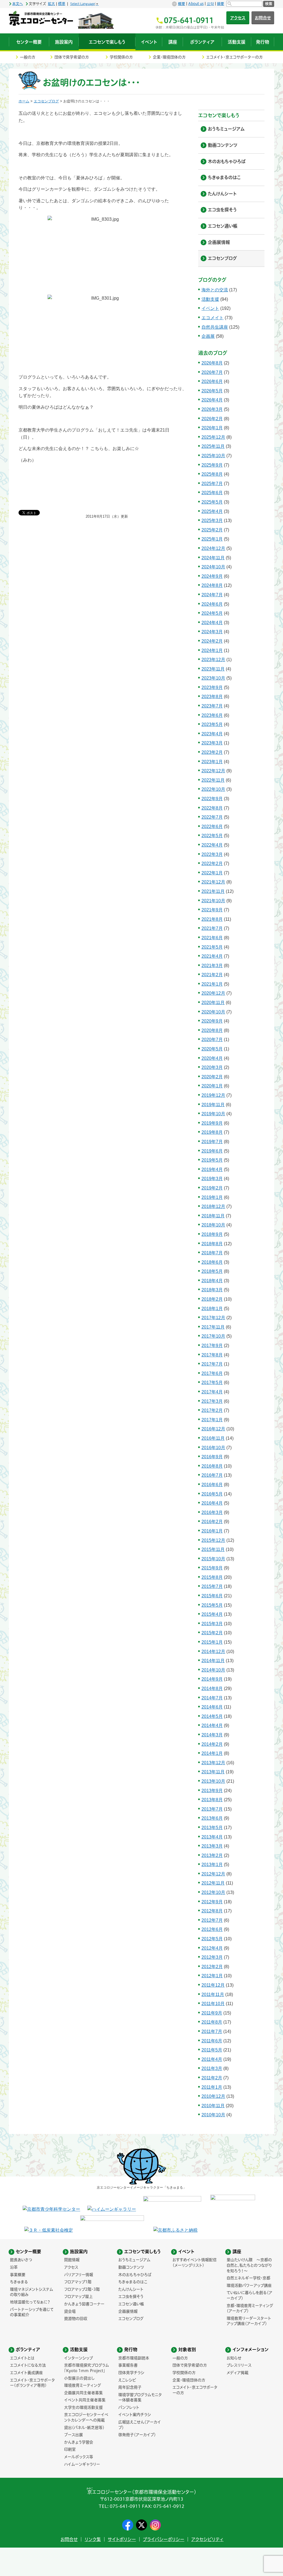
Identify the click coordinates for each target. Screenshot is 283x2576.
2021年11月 (213, 891)
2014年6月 (212, 1707)
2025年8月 (212, 474)
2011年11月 (213, 1994)
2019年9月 (212, 1123)
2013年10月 (213, 1781)
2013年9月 (212, 1791)
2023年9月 (212, 687)
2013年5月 (212, 1828)
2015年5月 (212, 1605)
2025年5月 (212, 502)
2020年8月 (212, 1030)
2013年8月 (212, 1800)
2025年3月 (212, 521)
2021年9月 (212, 910)
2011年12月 (213, 1985)
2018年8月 (212, 1244)
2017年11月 (213, 1327)
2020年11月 (213, 1003)
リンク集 (93, 2539)
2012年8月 (212, 1911)
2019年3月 (212, 1179)
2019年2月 (212, 1188)
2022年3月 (212, 854)
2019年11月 (213, 1105)
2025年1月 (212, 539)
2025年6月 (212, 493)
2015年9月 (212, 1568)
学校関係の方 (121, 57)
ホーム (24, 101)
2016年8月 (212, 1466)
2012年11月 (213, 1883)
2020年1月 (212, 1086)
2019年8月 (212, 1132)
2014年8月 (212, 1688)
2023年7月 (212, 706)
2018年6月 (212, 1262)
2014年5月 (212, 1716)
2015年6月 (212, 1596)
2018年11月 (213, 1216)
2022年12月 (213, 771)
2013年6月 (212, 1818)
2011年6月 (212, 2041)
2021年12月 (213, 882)
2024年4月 (212, 623)
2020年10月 (213, 1012)
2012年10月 (213, 1892)
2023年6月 (212, 715)
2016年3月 (212, 1512)
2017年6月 (212, 1373)
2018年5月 (212, 1271)
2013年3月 (212, 1846)
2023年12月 (213, 660)
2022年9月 (212, 799)
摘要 (221, 4)
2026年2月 (212, 419)
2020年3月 (212, 1067)
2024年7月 (212, 595)
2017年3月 (212, 1401)
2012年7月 (212, 1920)
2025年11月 (213, 446)
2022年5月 (212, 836)
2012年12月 (213, 1874)
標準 (62, 4)
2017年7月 (212, 1364)
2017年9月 (212, 1346)
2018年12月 (213, 1206)
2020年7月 (212, 1040)
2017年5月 (212, 1383)
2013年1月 (212, 1865)
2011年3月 (212, 2068)
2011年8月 (212, 2022)
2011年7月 (212, 2031)
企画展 (208, 336)
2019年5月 (212, 1160)
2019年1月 (212, 1197)
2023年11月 (213, 669)
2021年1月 (212, 984)
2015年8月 (212, 1577)
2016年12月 (213, 1429)
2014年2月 (212, 1744)
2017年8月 (212, 1355)
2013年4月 (212, 1837)
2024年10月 (213, 567)
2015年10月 (213, 1559)
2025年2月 (212, 530)
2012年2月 (212, 1967)
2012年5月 (212, 1939)
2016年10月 (213, 1448)
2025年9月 (212, 465)
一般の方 (28, 57)
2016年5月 (212, 1494)
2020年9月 (212, 1021)
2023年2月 (212, 752)
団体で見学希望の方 (72, 57)
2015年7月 (212, 1586)
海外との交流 (215, 290)
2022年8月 (212, 808)
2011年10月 (213, 2004)
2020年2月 (212, 1077)
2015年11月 (213, 1549)
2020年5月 (212, 1049)
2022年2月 (212, 863)
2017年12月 (213, 1318)
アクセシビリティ (207, 2539)
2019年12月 (213, 1095)
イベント (210, 308)
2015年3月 (212, 1624)
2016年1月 (212, 1531)
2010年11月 (213, 2106)
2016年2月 (212, 1522)
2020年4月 (212, 1058)
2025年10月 (213, 456)
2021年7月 (212, 928)
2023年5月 (212, 724)
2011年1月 (212, 2087)
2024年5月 (212, 613)
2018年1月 (212, 1309)
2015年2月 (212, 1633)
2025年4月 (212, 511)
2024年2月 (212, 641)
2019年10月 (213, 1114)
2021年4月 (212, 956)
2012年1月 (212, 1976)
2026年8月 (212, 363)
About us (196, 4)
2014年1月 (212, 1753)
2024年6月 (212, 604)
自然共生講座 (215, 327)
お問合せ (263, 18)
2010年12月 (213, 2096)
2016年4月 (212, 1503)
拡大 (51, 4)
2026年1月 (212, 428)
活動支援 (210, 299)
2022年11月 (213, 780)
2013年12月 (213, 1763)
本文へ (18, 4)
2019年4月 (212, 1169)
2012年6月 (212, 1929)
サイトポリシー (122, 2539)
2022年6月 (212, 827)
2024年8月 (212, 585)
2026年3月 (212, 409)
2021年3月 (212, 966)
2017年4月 (212, 1392)
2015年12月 (213, 1540)
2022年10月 (213, 789)
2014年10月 (213, 1670)
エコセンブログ (46, 101)
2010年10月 (213, 2115)
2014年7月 (212, 1698)
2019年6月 (212, 1151)
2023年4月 (212, 734)
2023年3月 (212, 743)
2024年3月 (212, 632)
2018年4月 (212, 1281)
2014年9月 (212, 1679)
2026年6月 (212, 381)
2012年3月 (212, 1957)
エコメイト (213, 318)
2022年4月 (212, 845)
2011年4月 (212, 2059)
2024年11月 (213, 558)
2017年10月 (213, 1336)
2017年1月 (212, 1420)
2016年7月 (212, 1475)
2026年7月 (212, 372)
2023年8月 (212, 697)
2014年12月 (213, 1652)
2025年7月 (212, 484)
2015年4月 (212, 1614)
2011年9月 (212, 2013)
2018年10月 (213, 1225)
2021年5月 (212, 947)
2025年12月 (213, 437)
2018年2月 (212, 1299)
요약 (210, 4)
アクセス (238, 18)
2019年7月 (212, 1142)
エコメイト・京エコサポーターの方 (234, 57)
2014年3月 (212, 1735)
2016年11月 (213, 1438)
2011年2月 (212, 2078)
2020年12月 (213, 993)
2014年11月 (213, 1661)
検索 (269, 4)
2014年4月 (212, 1725)
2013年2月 (212, 1855)
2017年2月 (212, 1410)
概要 (182, 4)
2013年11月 (213, 1772)
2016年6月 (212, 1485)
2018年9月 (212, 1234)
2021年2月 (212, 975)
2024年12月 (213, 548)
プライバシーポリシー (164, 2539)
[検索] (244, 4)
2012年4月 (212, 1948)
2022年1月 (212, 873)
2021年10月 (213, 901)
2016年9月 (212, 1457)
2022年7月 (212, 817)
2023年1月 (212, 762)
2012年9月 (212, 1902)
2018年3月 (212, 1290)
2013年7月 (212, 1809)
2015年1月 (212, 1642)
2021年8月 (212, 919)
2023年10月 (213, 678)
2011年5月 (212, 2050)
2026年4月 (212, 400)
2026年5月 (212, 391)
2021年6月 (212, 938)
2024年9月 (212, 576)
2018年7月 (212, 1253)
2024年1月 (212, 650)
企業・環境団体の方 (169, 57)
